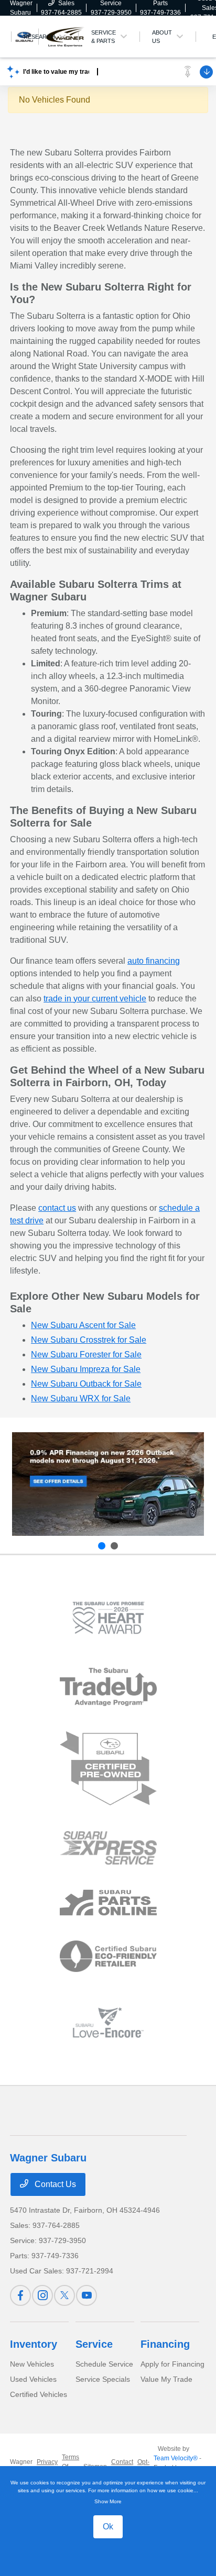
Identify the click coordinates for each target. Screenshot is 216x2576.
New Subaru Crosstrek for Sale (89, 1340)
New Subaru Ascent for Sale (83, 1325)
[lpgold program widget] (108, 1618)
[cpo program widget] (108, 1769)
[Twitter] (64, 2295)
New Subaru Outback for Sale (86, 1384)
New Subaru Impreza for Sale (86, 1369)
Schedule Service (104, 2364)
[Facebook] (20, 2295)
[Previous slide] (102, 1546)
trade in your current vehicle (95, 999)
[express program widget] (108, 1848)
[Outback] (108, 1484)
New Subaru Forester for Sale (86, 1354)
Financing (165, 2344)
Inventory (34, 2344)
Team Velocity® (176, 2458)
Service (94, 2344)
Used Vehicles (33, 2379)
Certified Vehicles (39, 2394)
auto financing (154, 961)
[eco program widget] (108, 1957)
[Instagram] (42, 2295)
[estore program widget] (108, 1903)
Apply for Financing (172, 2364)
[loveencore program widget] (108, 2022)
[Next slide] (114, 1546)
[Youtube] (87, 2295)
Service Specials (103, 2379)
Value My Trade (166, 2379)
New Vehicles (32, 2364)
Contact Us (54, 2184)
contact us (57, 1208)
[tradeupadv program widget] (108, 1687)
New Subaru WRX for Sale (81, 1398)
